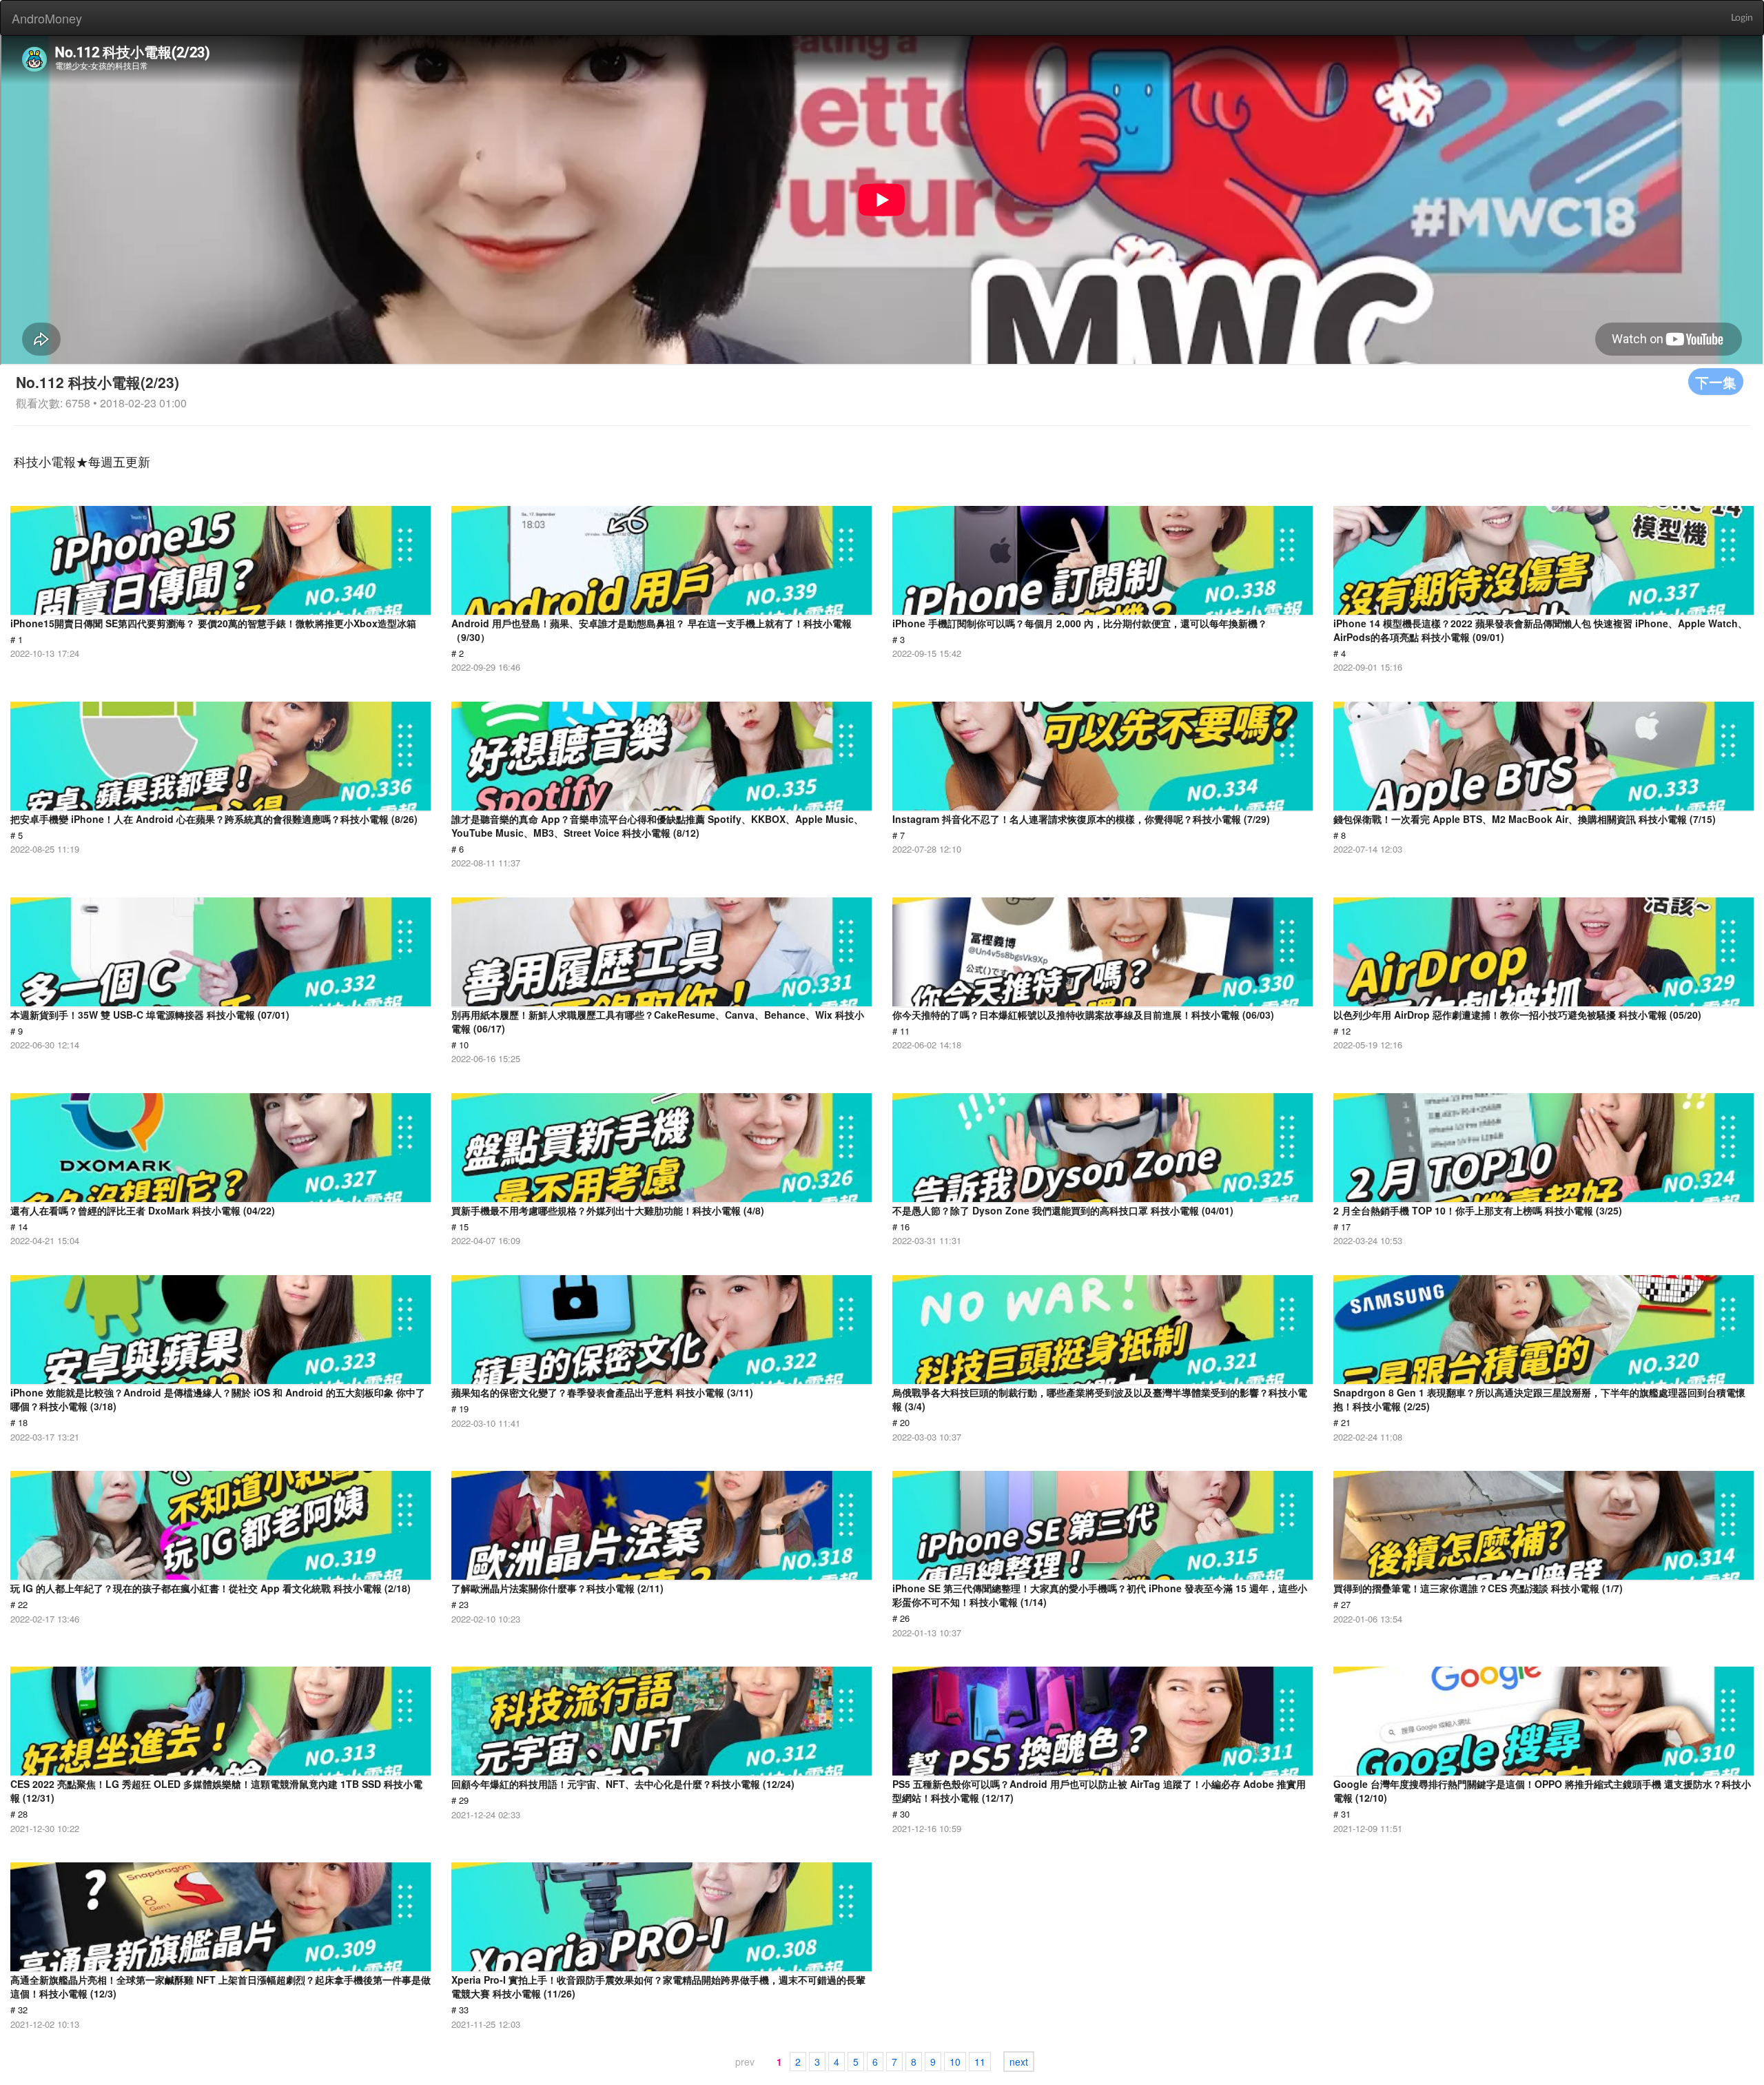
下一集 (1716, 382)
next (1019, 2062)
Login (1742, 18)
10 (955, 2062)
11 (980, 2062)
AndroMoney (47, 18)
